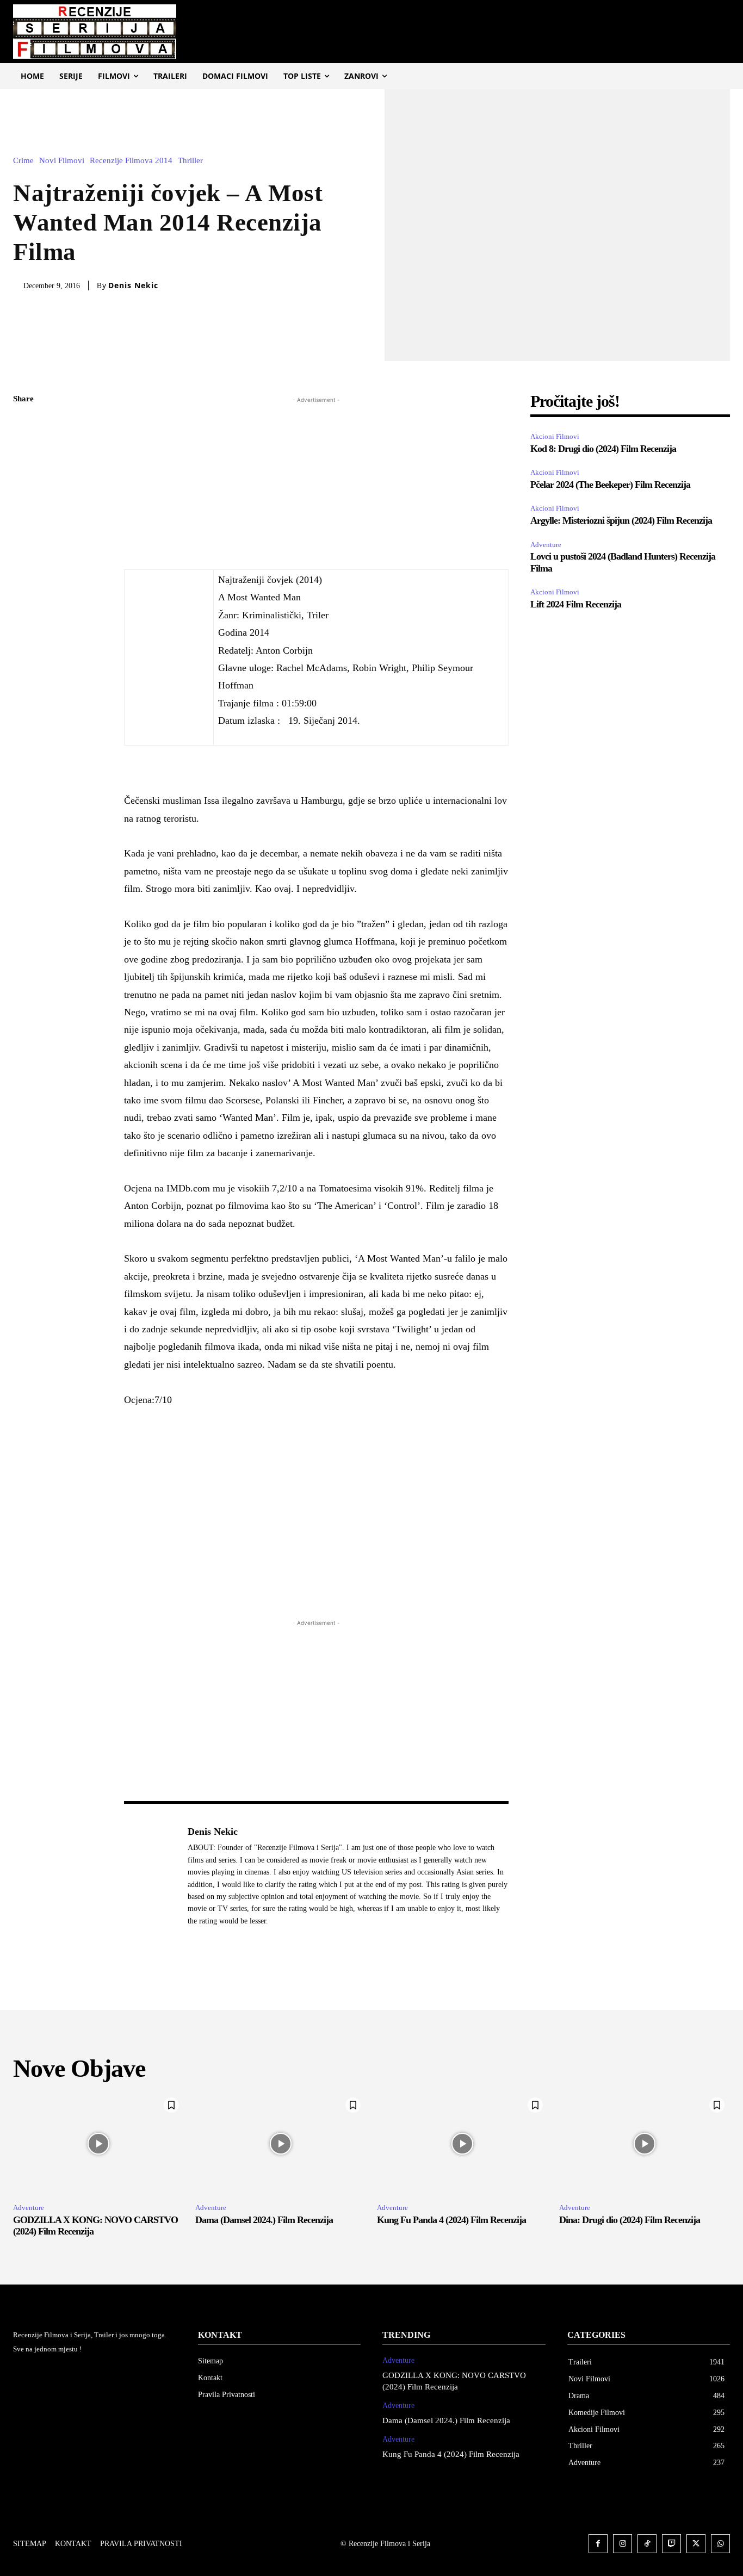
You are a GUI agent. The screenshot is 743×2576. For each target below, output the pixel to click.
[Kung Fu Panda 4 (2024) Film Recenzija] (463, 2143)
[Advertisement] (316, 482)
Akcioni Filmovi (555, 436)
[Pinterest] (24, 476)
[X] (24, 451)
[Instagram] (623, 2544)
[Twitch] (671, 2544)
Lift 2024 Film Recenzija (576, 604)
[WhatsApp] (24, 502)
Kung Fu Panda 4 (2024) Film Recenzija (451, 2220)
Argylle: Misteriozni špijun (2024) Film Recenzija (621, 520)
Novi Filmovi (62, 161)
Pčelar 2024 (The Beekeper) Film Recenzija (611, 485)
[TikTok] (647, 2544)
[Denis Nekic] (150, 1876)
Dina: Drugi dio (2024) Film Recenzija (630, 2220)
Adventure (546, 545)
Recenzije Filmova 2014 (131, 161)
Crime (23, 161)
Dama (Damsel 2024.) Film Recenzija (264, 2220)
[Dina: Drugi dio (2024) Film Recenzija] (645, 2143)
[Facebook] (24, 425)
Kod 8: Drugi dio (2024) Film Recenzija (603, 449)
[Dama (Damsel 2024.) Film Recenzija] (281, 2143)
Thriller (190, 161)
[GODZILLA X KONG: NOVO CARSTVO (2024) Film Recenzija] (99, 2143)
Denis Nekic (133, 285)
